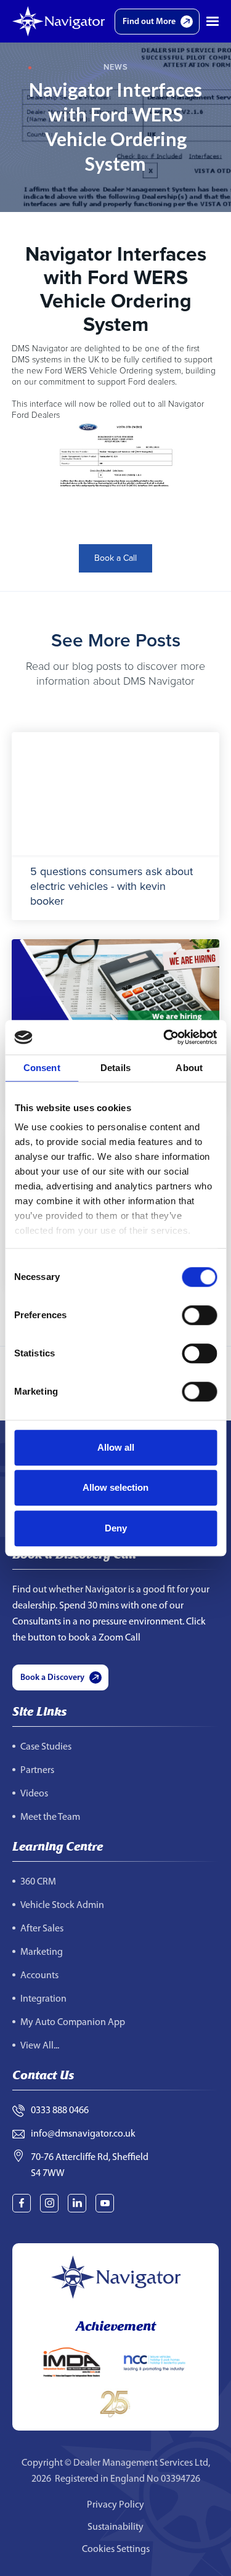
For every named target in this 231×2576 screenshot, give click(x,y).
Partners (37, 1771)
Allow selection (115, 1487)
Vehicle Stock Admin (62, 1906)
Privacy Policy (115, 2505)
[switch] (199, 1315)
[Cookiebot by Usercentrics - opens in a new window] (164, 1037)
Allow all (116, 1447)
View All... (40, 2046)
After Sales (42, 1929)
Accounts (39, 1976)
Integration (43, 1999)
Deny (116, 1528)
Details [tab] (115, 1068)
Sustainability (115, 2527)
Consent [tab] (42, 1068)
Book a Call (115, 558)
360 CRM (38, 1882)
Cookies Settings (116, 2550)
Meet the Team (50, 1817)
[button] (213, 22)
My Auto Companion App (73, 2023)
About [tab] (189, 1068)
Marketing (42, 1952)
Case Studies (46, 1747)
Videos (34, 1794)
